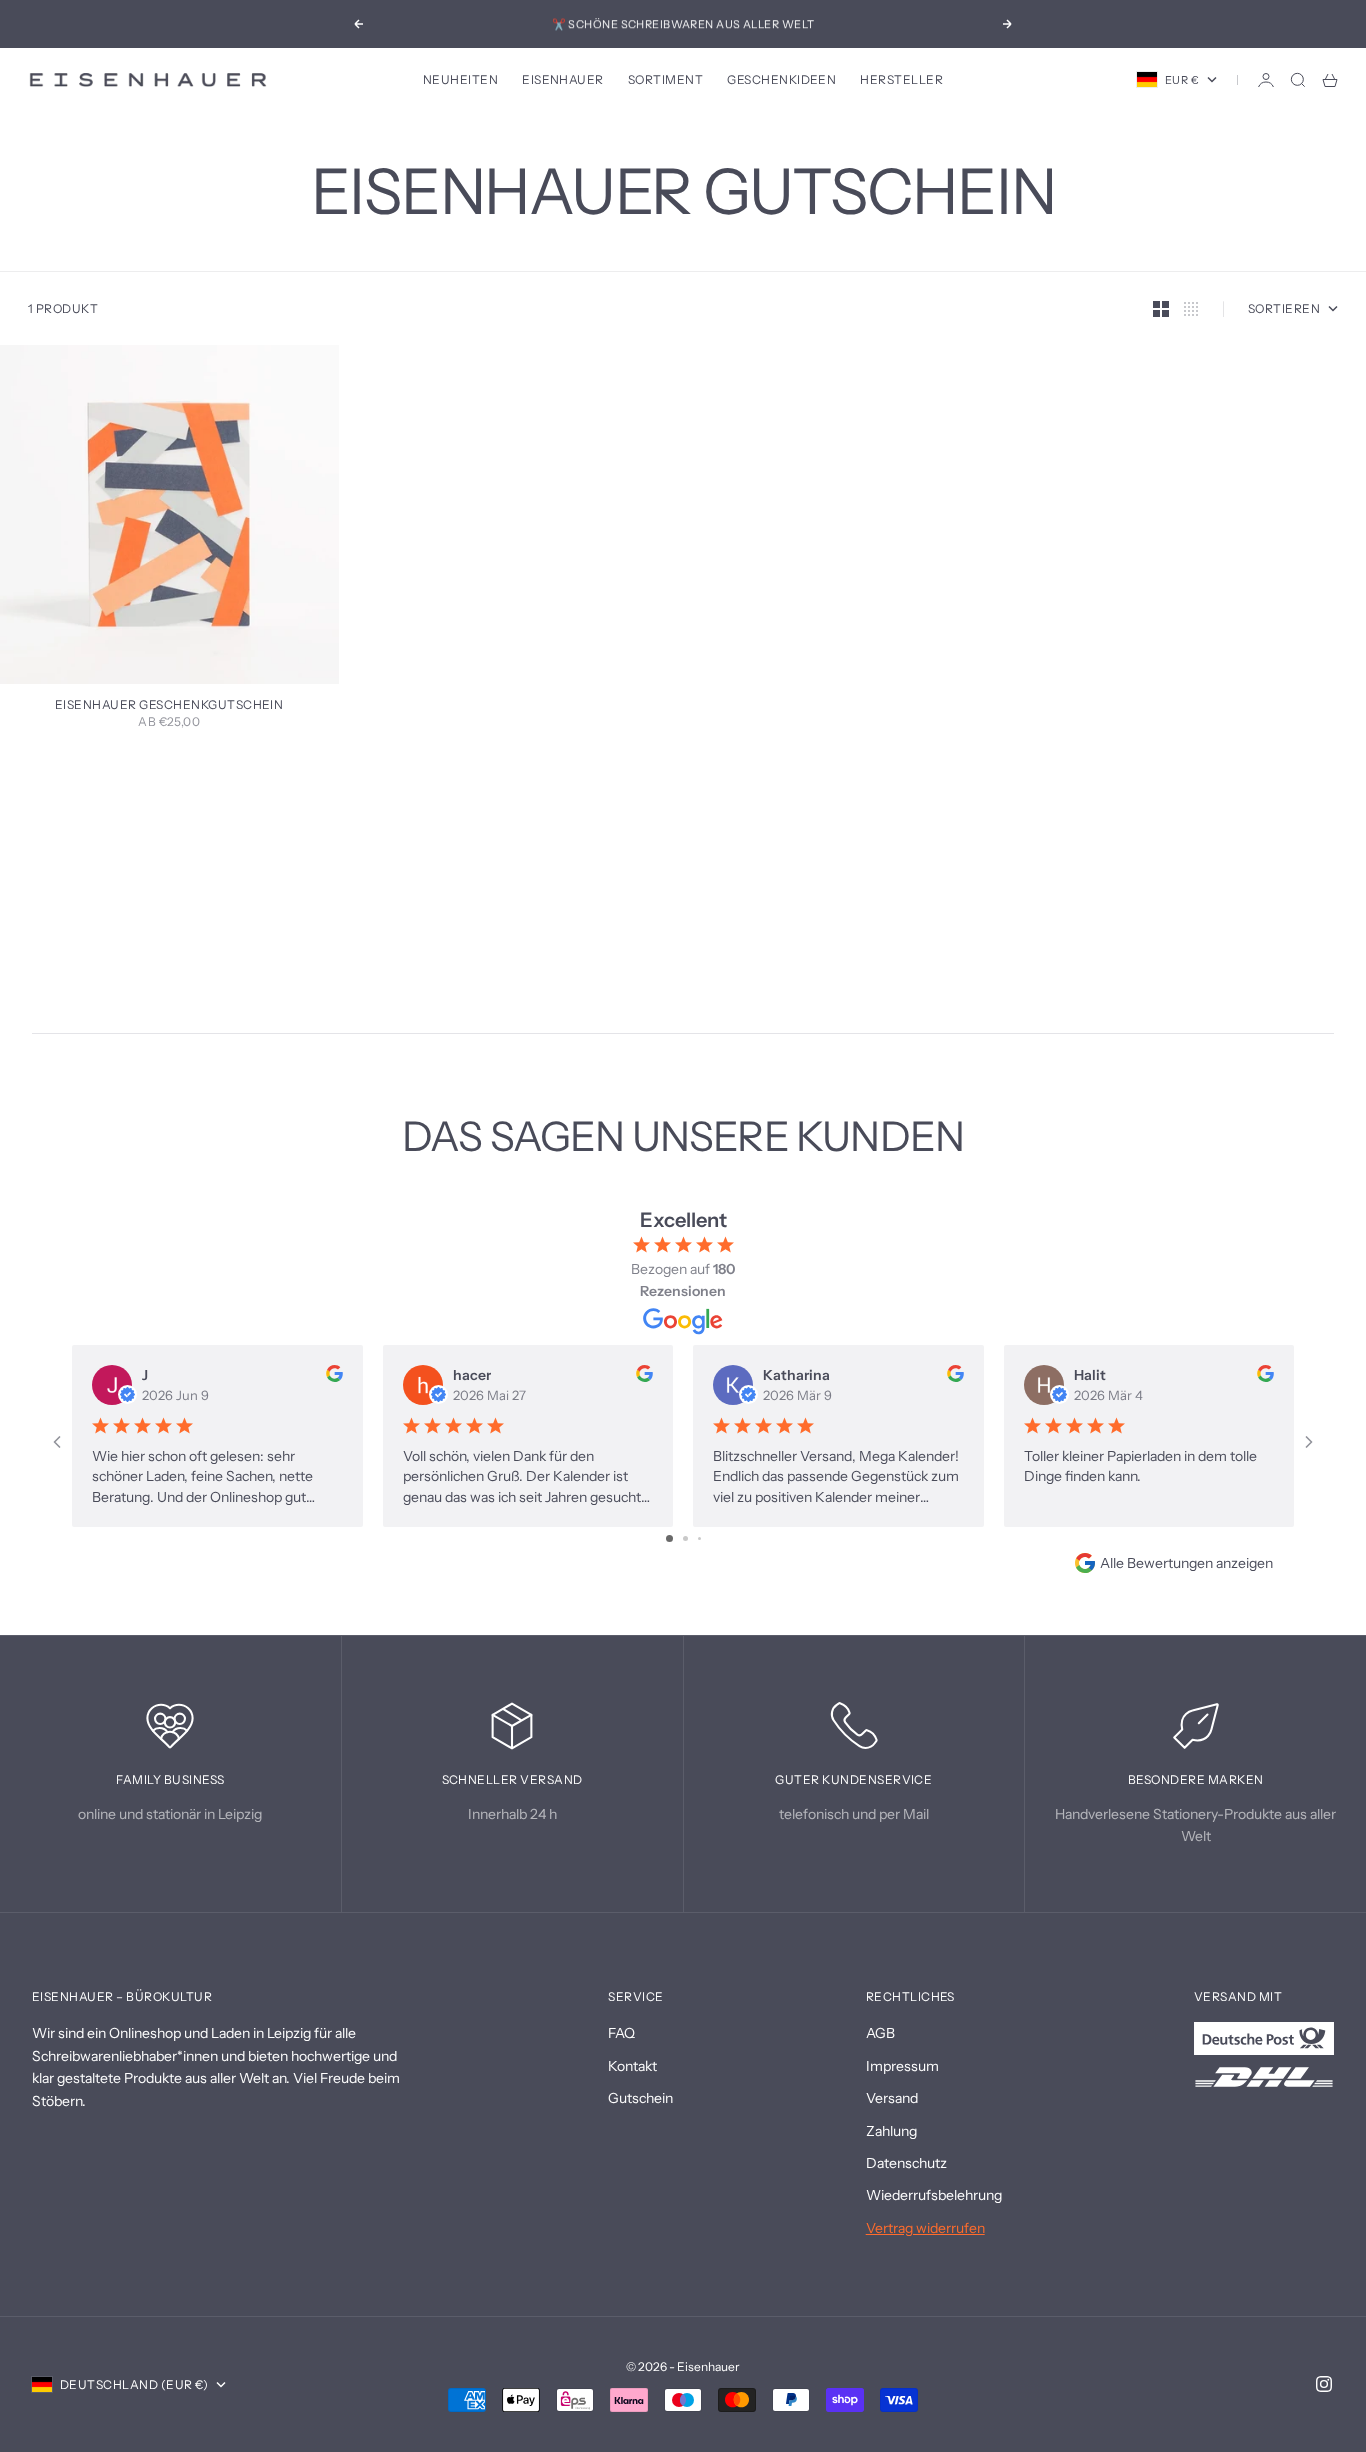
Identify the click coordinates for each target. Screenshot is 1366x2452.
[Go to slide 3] (699, 1538)
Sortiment (665, 79)
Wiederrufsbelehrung (934, 2195)
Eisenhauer (563, 79)
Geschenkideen (781, 79)
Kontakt (632, 2066)
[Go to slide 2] (685, 1538)
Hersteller (901, 79)
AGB (880, 2033)
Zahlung (891, 2131)
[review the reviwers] (334, 1373)
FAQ (621, 2033)
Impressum (902, 2066)
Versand (892, 2098)
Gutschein (640, 2098)
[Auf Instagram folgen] (1324, 2384)
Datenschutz (906, 2163)
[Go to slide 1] (669, 1538)
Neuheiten (460, 79)
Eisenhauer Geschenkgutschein (169, 706)
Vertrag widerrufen (925, 2228)
